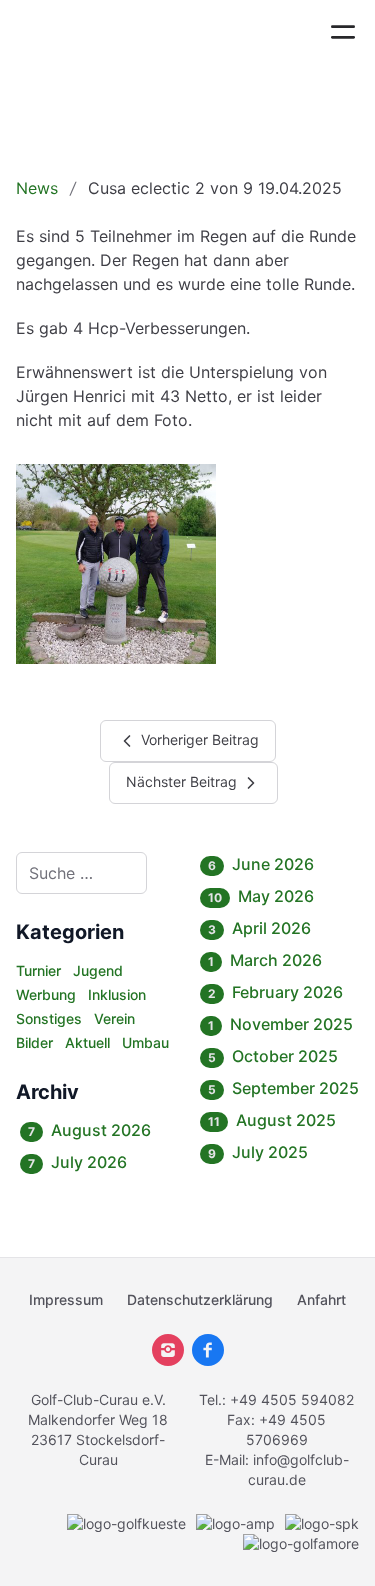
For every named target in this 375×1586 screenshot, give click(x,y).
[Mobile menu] (343, 32)
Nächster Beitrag (183, 781)
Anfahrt (321, 1299)
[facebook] (208, 1350)
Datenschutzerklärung (200, 1299)
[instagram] (168, 1350)
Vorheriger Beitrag (198, 739)
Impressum (66, 1299)
